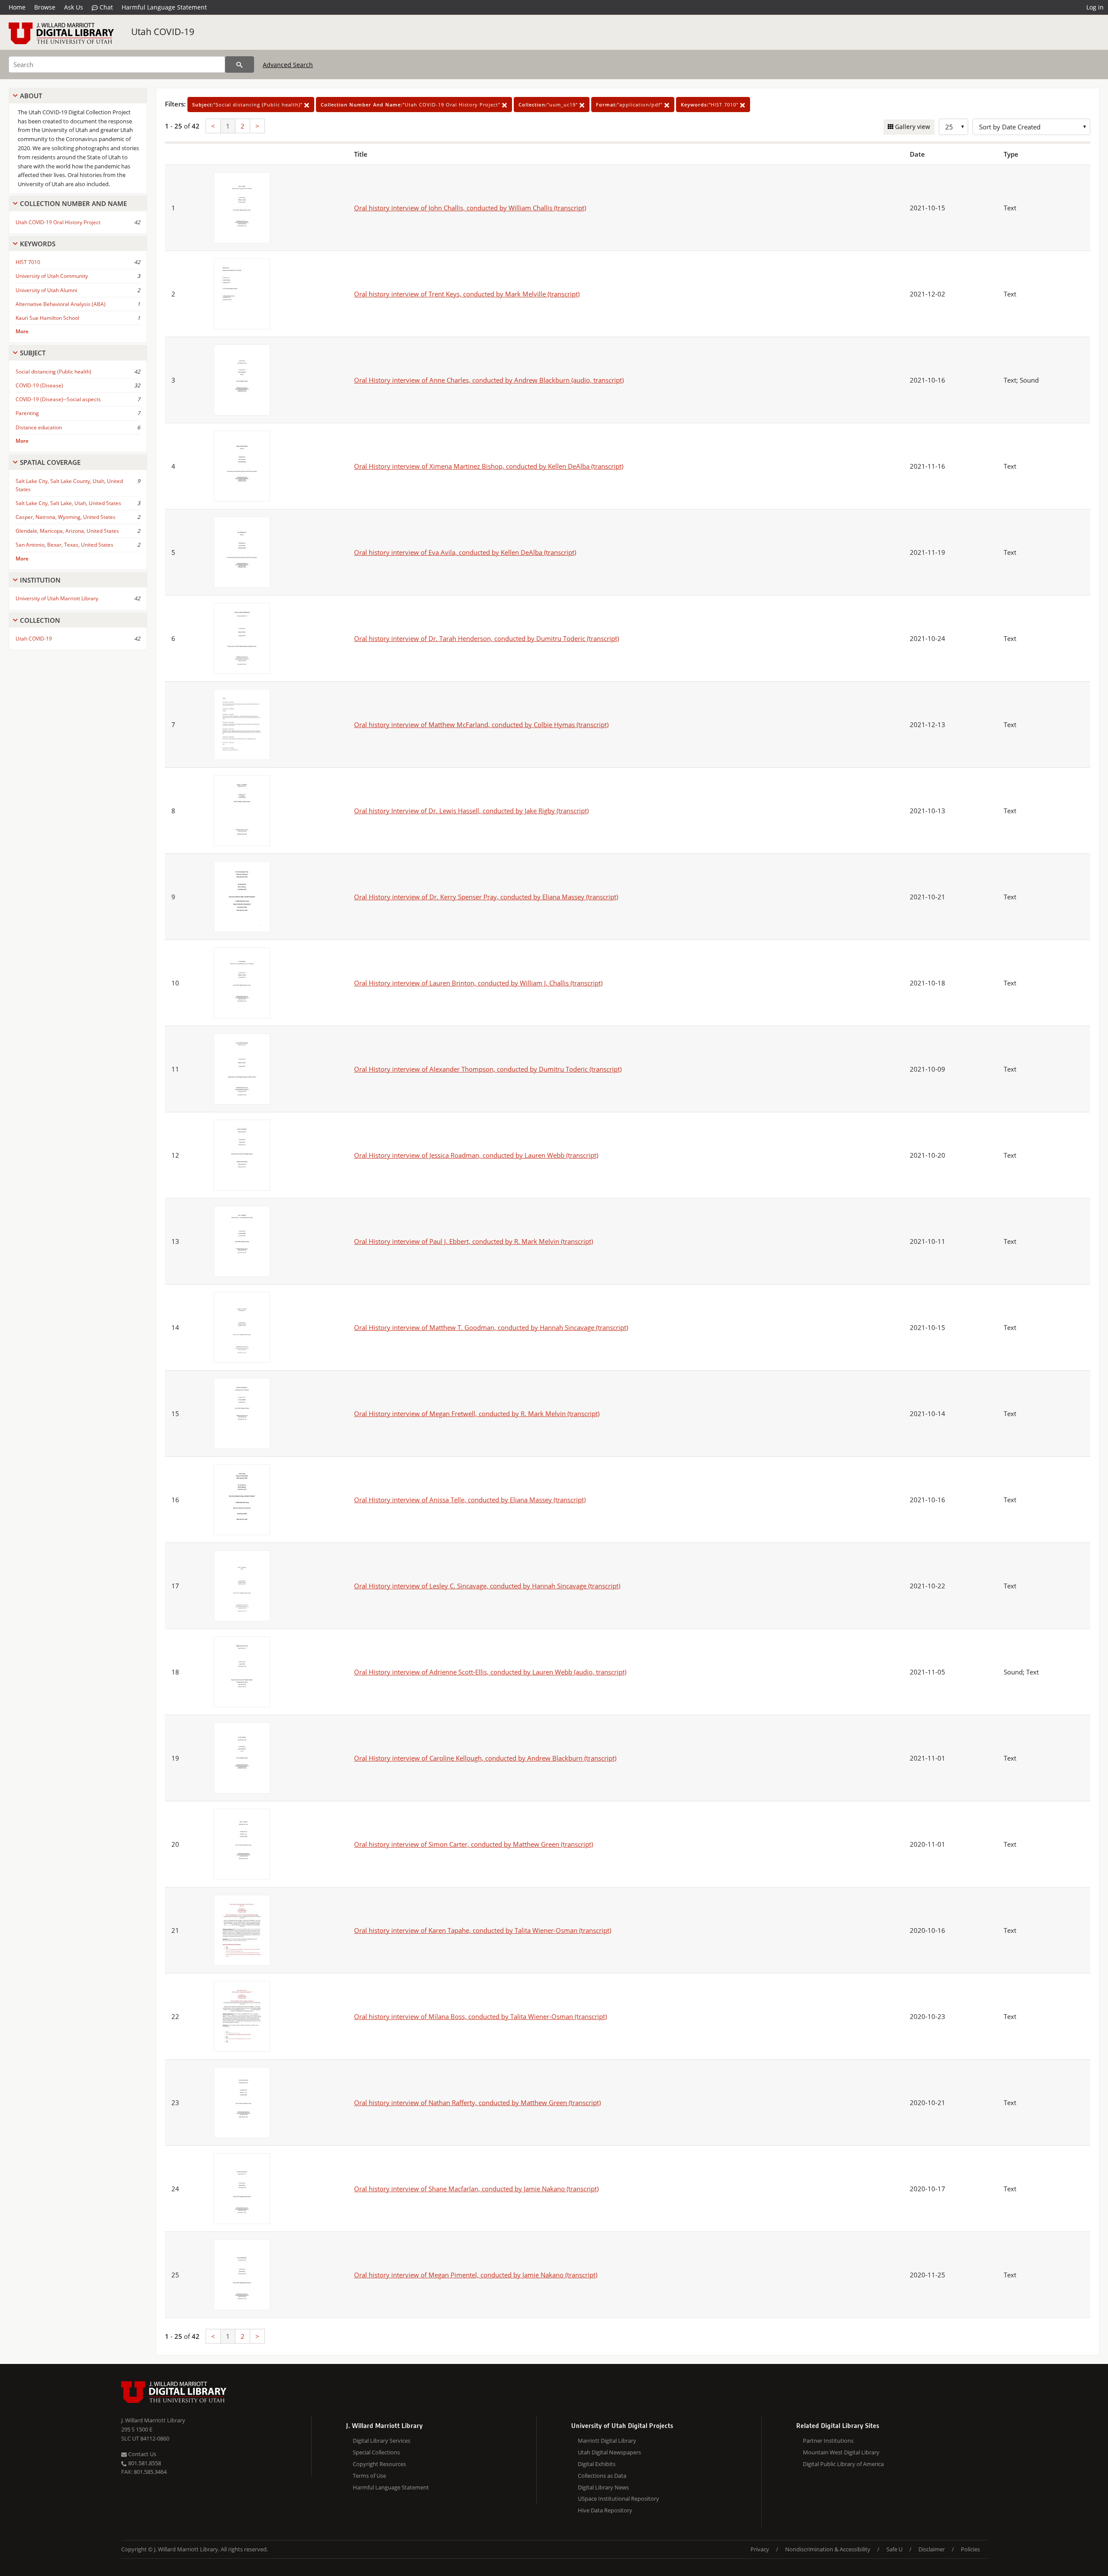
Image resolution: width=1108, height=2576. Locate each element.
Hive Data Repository (605, 2510)
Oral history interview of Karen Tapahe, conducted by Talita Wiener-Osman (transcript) (483, 1930)
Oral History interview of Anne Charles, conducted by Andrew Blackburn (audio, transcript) (489, 380)
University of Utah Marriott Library (57, 598)
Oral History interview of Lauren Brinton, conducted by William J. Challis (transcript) (478, 983)
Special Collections (376, 2452)
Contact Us (142, 2454)
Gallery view (912, 127)
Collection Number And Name (73, 203)
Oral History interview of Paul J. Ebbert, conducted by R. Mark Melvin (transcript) (473, 1241)
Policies (970, 2549)
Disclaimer (932, 2549)
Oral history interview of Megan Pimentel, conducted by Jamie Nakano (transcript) (476, 2275)
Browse (45, 7)
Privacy (760, 2549)
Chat (105, 7)
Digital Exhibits (597, 2464)
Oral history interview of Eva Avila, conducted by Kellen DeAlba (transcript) (465, 552)
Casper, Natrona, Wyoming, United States (66, 517)
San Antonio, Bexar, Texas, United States (64, 545)
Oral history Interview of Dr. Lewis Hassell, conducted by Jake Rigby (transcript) (471, 811)
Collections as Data (602, 2476)
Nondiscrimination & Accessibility (828, 2549)
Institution (40, 580)
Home (17, 7)
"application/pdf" (630, 105)
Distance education (39, 427)
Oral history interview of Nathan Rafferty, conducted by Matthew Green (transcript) (477, 2103)
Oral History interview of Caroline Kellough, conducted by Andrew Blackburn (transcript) (485, 1758)
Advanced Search (288, 65)
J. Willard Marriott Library (153, 2420)
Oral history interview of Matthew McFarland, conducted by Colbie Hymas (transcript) (481, 724)
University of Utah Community (52, 276)
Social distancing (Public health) (53, 372)
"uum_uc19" (549, 105)
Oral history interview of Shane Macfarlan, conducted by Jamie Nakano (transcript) (476, 2189)
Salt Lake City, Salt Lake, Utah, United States (68, 503)
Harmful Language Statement (164, 7)
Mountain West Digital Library (841, 2452)
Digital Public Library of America (843, 2464)
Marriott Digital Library (607, 2441)
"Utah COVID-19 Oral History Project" (411, 105)
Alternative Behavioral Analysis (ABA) (61, 304)
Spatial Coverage (50, 462)
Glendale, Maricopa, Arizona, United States (67, 531)
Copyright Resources (379, 2464)
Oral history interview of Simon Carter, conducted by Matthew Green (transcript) (473, 1844)
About (31, 96)
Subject (33, 353)
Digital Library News (603, 2487)
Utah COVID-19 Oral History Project (58, 222)
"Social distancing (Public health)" (248, 105)
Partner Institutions (828, 2441)
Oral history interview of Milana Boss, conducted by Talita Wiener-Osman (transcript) (480, 2016)
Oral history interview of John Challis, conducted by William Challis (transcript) (470, 208)
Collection (40, 620)
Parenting (27, 413)
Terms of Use (369, 2476)
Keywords (38, 244)
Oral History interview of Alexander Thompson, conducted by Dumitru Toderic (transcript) (488, 1069)
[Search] (240, 64)
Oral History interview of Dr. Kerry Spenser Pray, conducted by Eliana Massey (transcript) (486, 897)
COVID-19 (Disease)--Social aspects (58, 399)
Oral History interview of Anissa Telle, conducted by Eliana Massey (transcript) (470, 1500)
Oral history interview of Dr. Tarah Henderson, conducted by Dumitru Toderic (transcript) (486, 638)
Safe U (894, 2549)
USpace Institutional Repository (618, 2499)
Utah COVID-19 (163, 32)
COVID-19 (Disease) (39, 385)
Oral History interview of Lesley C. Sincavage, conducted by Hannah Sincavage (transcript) (487, 1586)
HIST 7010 (28, 262)
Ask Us (74, 7)
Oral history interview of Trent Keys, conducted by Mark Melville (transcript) (467, 294)
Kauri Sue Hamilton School (47, 318)
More (22, 331)
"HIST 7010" (710, 105)
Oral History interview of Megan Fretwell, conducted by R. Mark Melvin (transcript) (477, 1414)
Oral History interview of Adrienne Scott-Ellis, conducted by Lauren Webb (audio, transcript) (490, 1672)
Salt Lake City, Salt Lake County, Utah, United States (69, 485)
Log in (1095, 7)
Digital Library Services (382, 2441)
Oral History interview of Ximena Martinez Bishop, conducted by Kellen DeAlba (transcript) (489, 466)
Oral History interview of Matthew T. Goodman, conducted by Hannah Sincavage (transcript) (491, 1327)
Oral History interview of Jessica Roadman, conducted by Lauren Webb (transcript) (476, 1155)
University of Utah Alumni (46, 290)
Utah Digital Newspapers (609, 2452)
